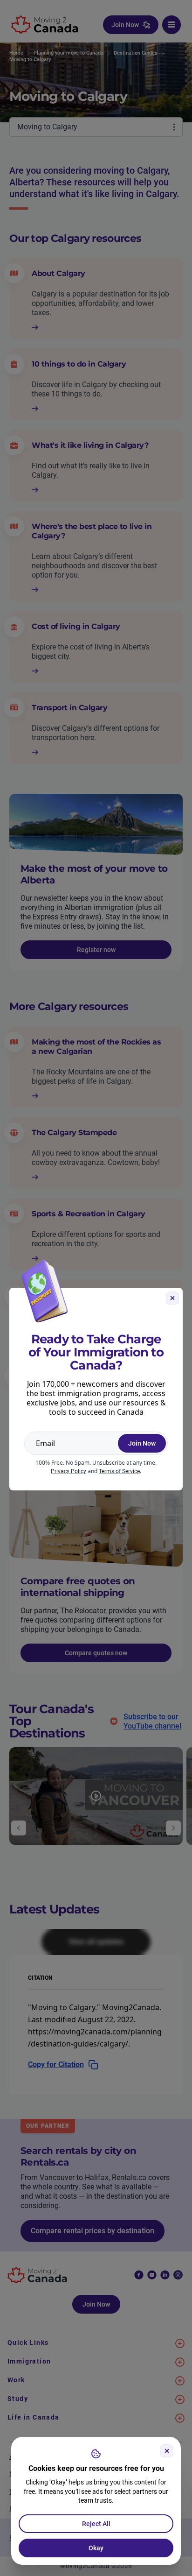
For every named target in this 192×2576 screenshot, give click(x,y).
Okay (96, 2548)
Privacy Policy (69, 1471)
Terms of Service (119, 1471)
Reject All (96, 2524)
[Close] (167, 2451)
